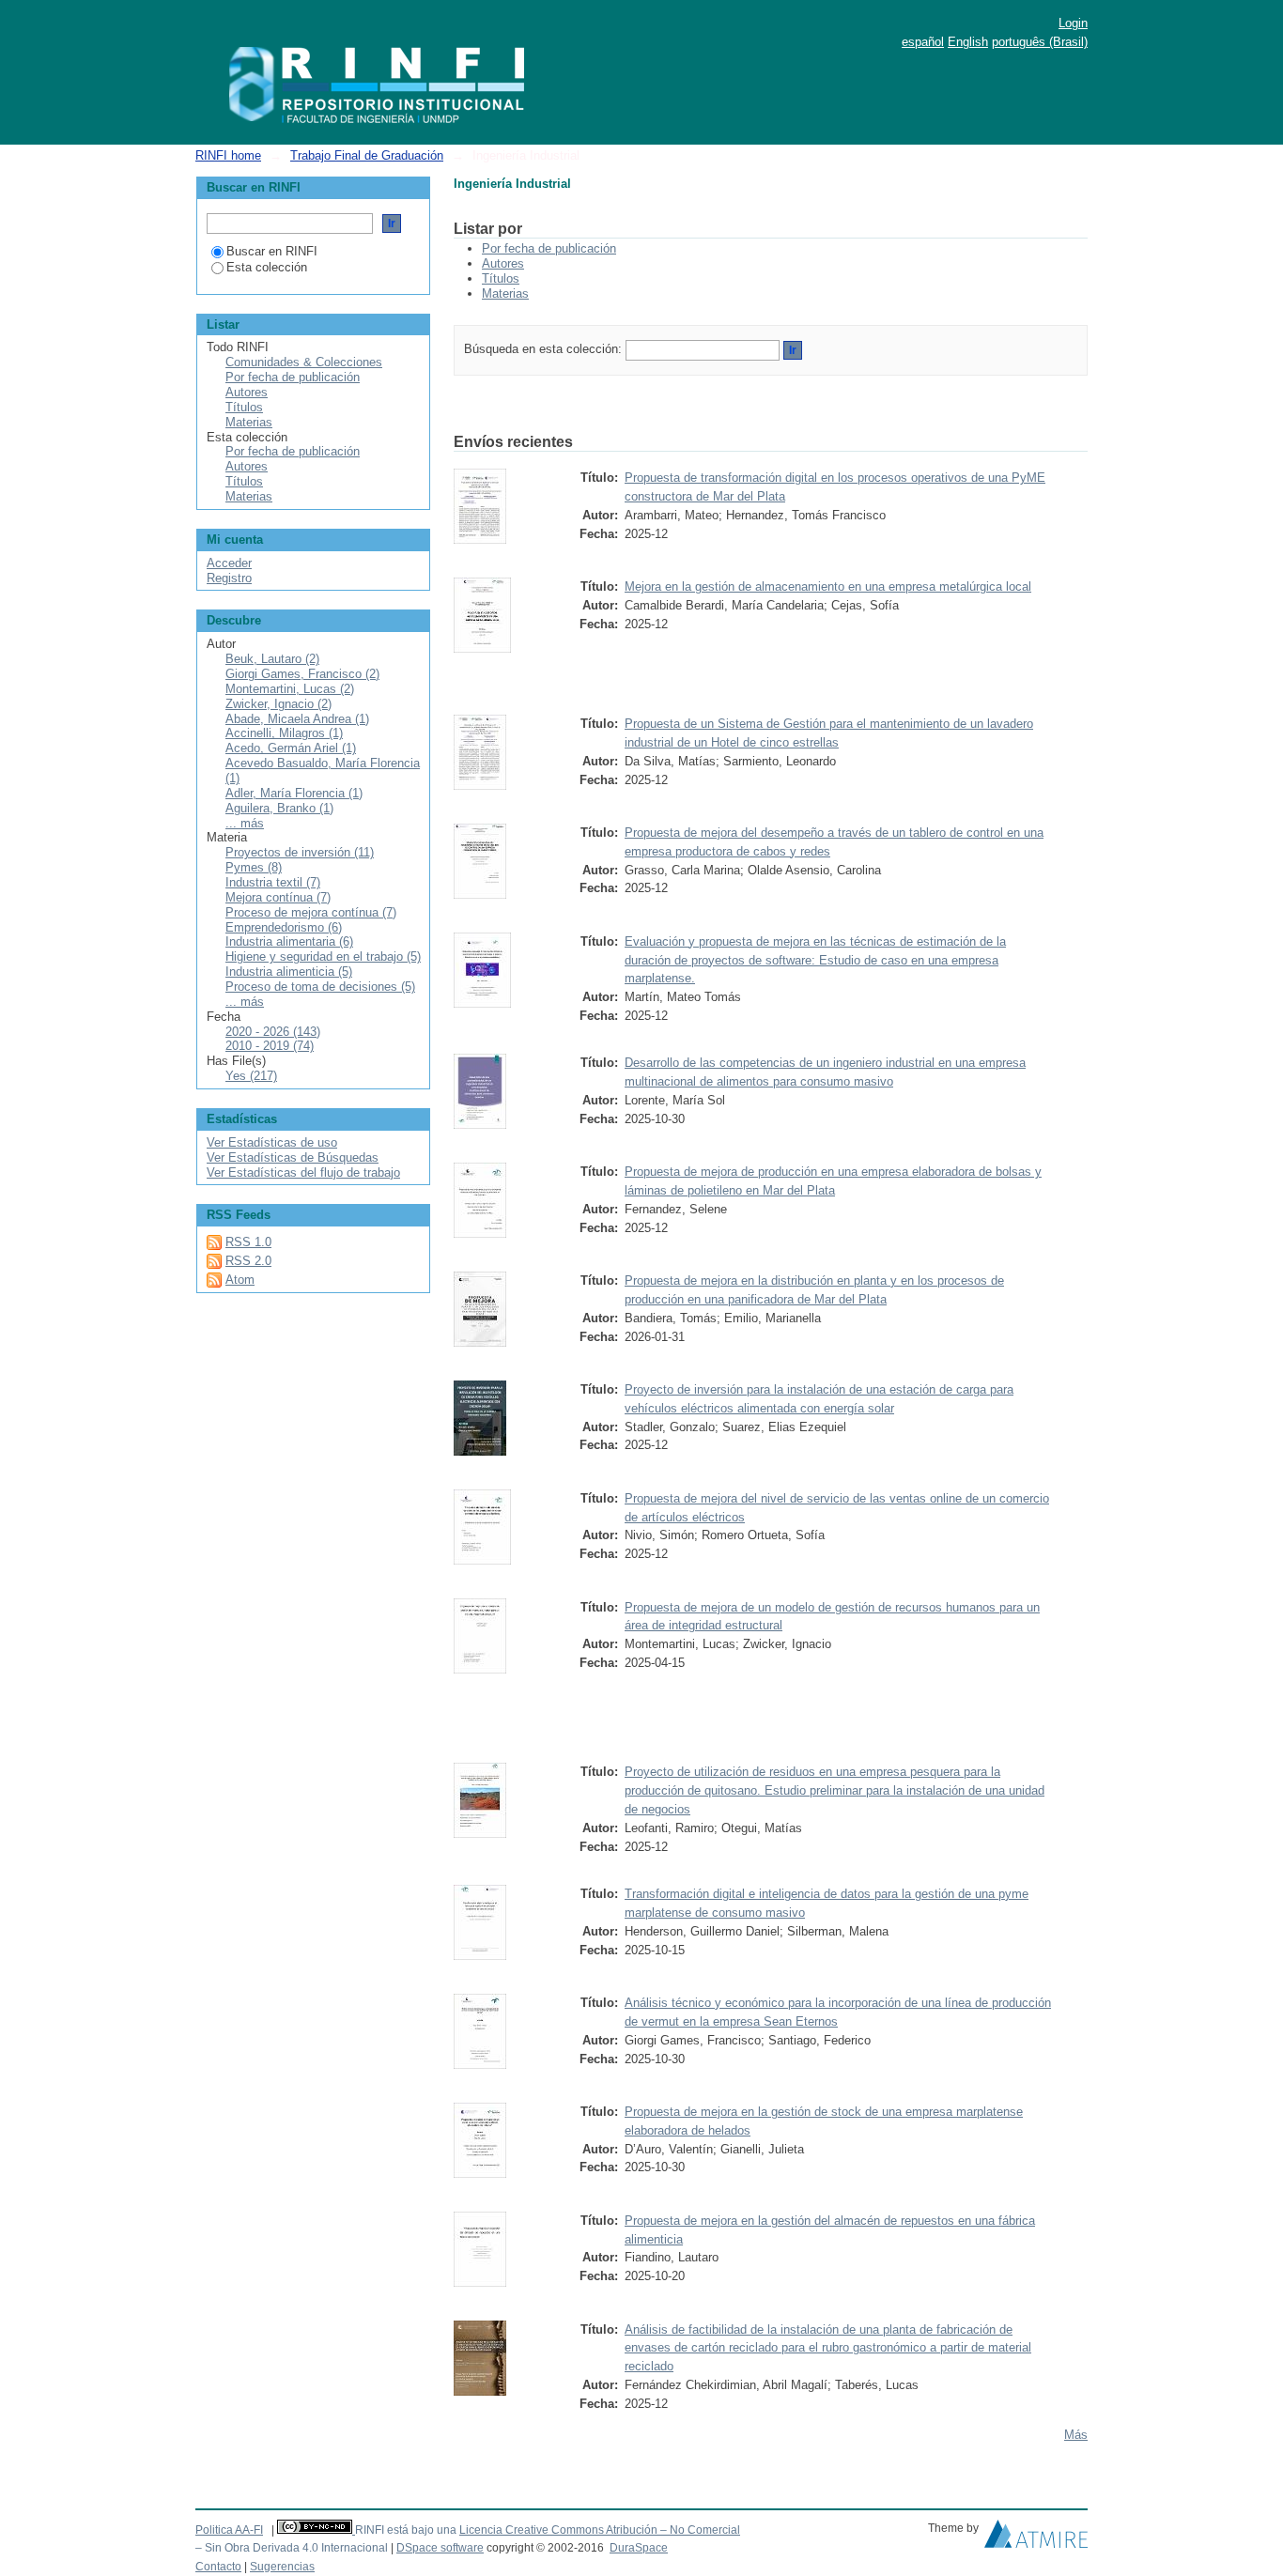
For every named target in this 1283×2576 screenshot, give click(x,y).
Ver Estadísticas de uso (272, 1142)
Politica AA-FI (229, 2530)
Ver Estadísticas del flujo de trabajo (303, 1172)
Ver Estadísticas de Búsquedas (293, 1157)
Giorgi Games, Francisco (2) (302, 674)
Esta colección (267, 267)
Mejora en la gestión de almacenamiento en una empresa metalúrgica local (828, 586)
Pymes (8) (254, 867)
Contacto (218, 2567)
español (923, 42)
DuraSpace (639, 2548)
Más (1076, 2435)
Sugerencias (282, 2567)
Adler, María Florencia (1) (294, 793)
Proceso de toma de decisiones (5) (320, 987)
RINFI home (228, 155)
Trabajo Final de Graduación (367, 155)
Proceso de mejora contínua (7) (311, 912)
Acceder (229, 563)
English (968, 42)
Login (1073, 23)
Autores (503, 263)
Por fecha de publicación (549, 248)
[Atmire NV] (1036, 2538)
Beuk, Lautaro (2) (272, 659)
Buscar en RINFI (272, 251)
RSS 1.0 (248, 1242)
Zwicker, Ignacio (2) (278, 704)
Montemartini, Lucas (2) (290, 689)
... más (245, 823)
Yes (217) (251, 1076)
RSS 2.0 (248, 1261)
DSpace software (440, 2548)
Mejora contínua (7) (278, 897)
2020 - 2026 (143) (273, 1032)
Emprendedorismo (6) (284, 927)
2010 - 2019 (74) (270, 1046)
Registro (229, 578)
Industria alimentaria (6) (289, 941)
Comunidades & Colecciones (304, 362)
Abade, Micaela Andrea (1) (297, 719)
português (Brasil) (1040, 42)
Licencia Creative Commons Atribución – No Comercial (600, 2530)
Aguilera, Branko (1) (279, 808)
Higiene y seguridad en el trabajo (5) (323, 956)
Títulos (501, 278)
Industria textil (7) (273, 882)
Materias (505, 293)
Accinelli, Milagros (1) (284, 733)
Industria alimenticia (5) (289, 972)
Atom (240, 1280)
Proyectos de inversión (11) (300, 852)
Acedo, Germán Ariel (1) (291, 748)
